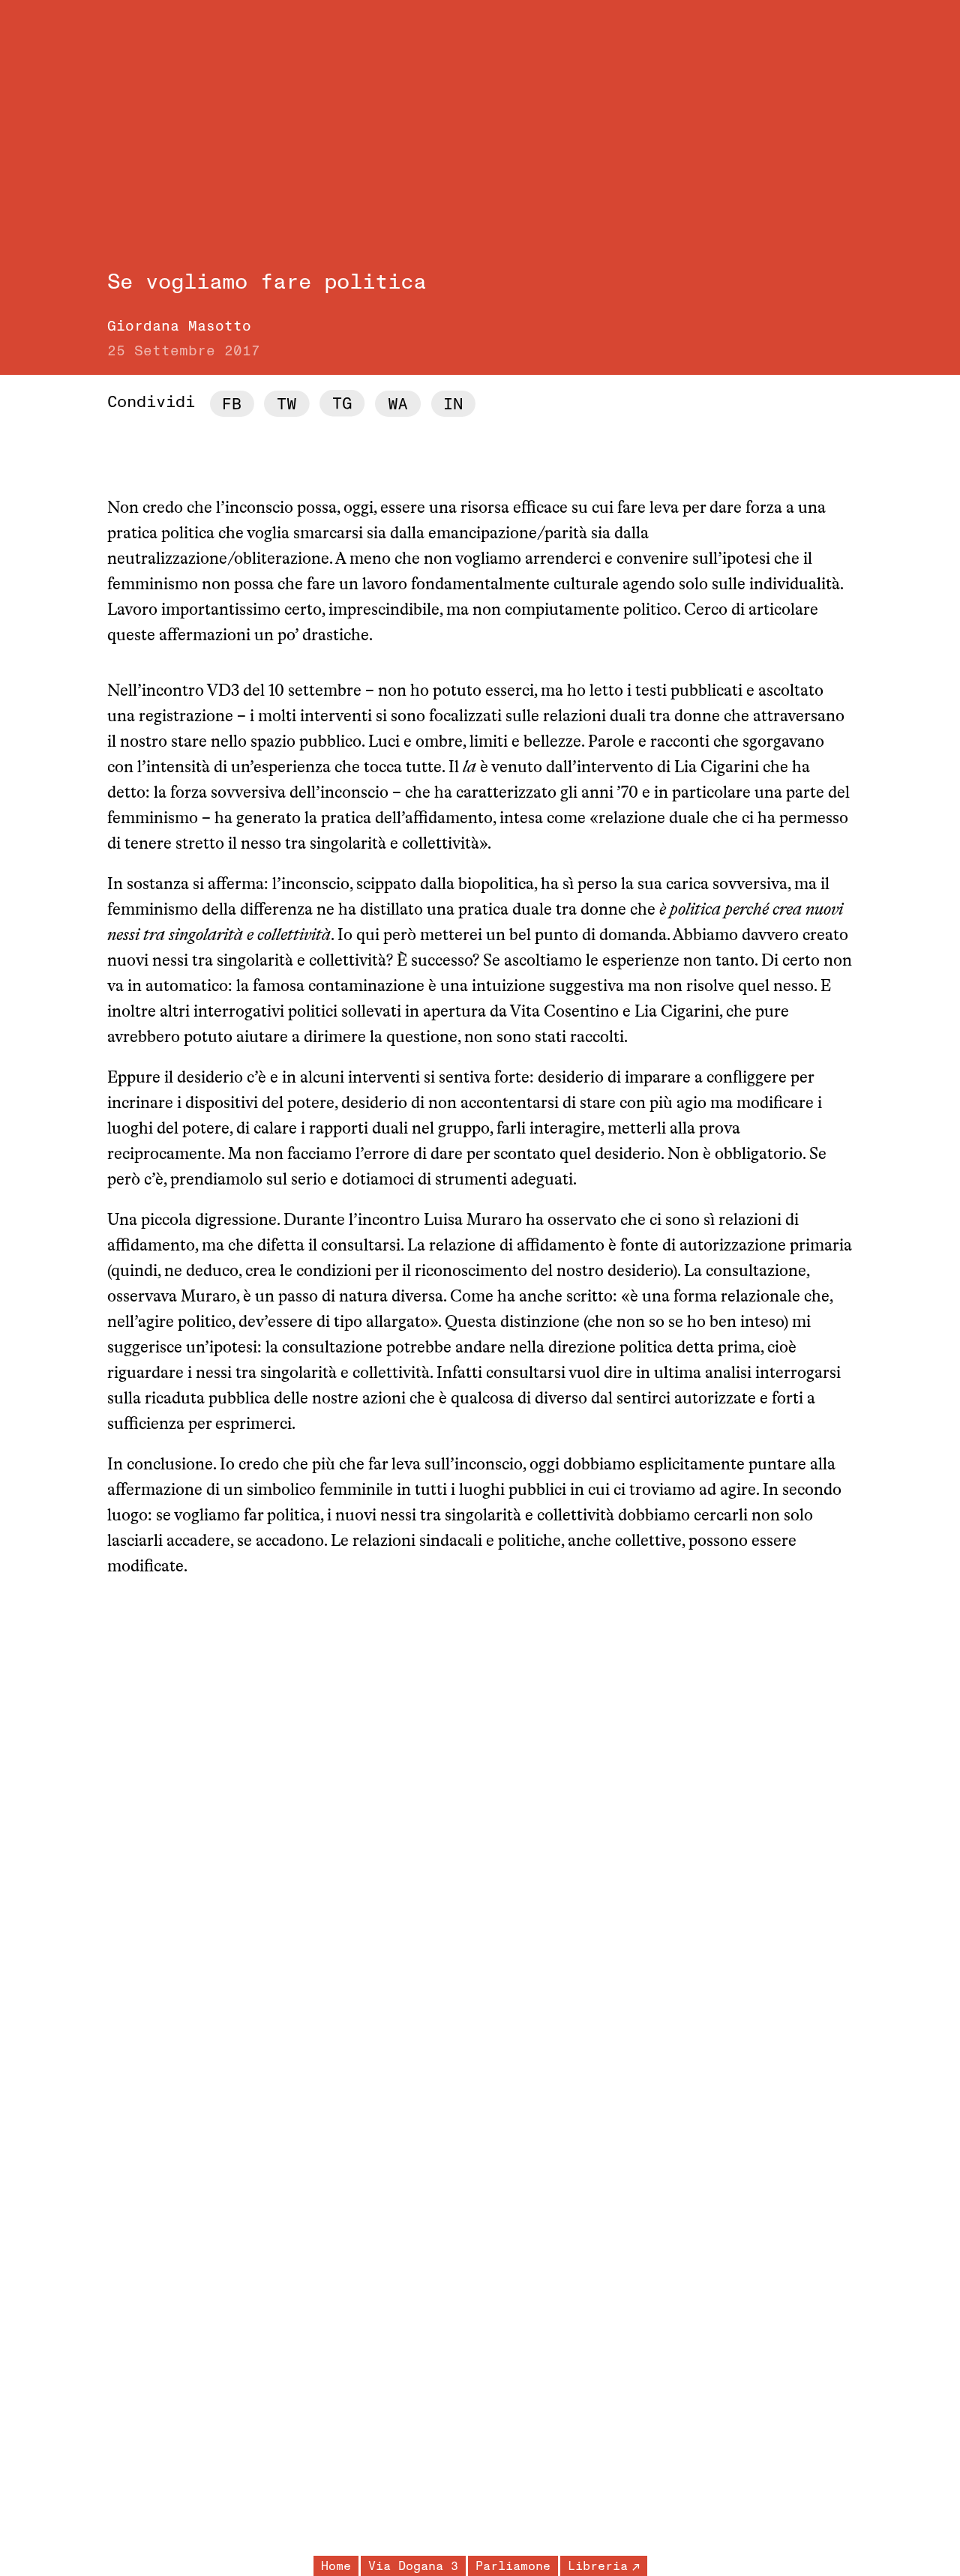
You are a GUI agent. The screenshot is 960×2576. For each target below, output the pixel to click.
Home (336, 2566)
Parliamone (513, 2566)
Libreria (598, 2566)
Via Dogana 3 (413, 2566)
